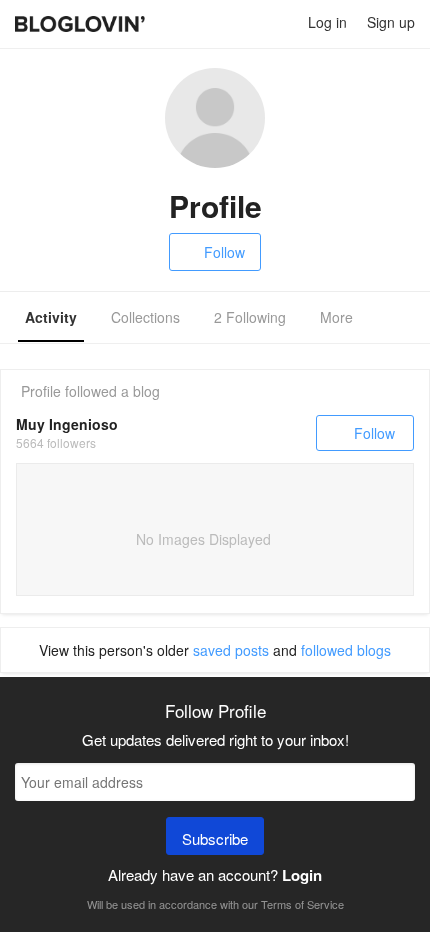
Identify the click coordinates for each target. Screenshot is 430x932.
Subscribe (215, 838)
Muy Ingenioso (67, 424)
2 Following (250, 317)
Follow (224, 252)
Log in (327, 22)
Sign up (391, 22)
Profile (41, 391)
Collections (145, 317)
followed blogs (346, 650)
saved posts (231, 650)
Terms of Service (302, 904)
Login (302, 875)
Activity (51, 317)
